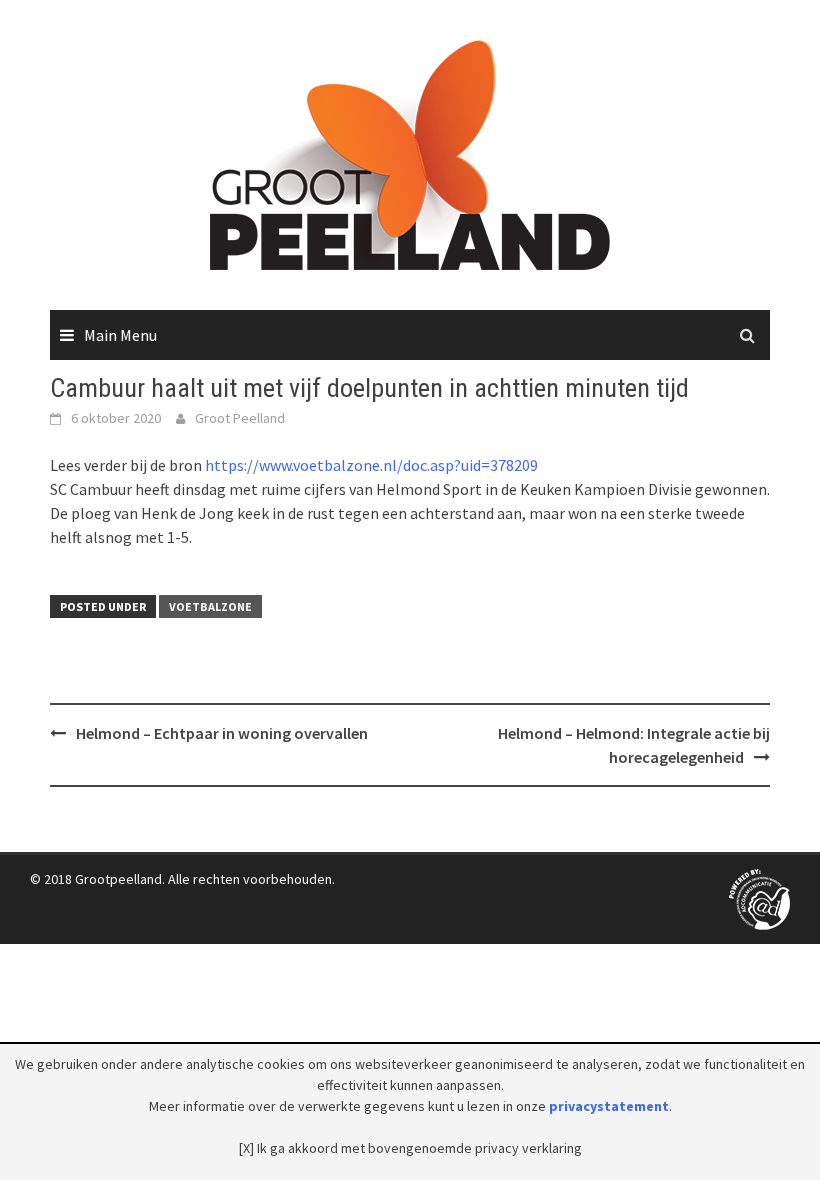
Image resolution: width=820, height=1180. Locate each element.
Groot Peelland (240, 418)
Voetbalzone (210, 606)
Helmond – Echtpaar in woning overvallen (222, 733)
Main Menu (120, 335)
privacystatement (609, 1106)
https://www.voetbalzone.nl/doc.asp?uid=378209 (371, 465)
